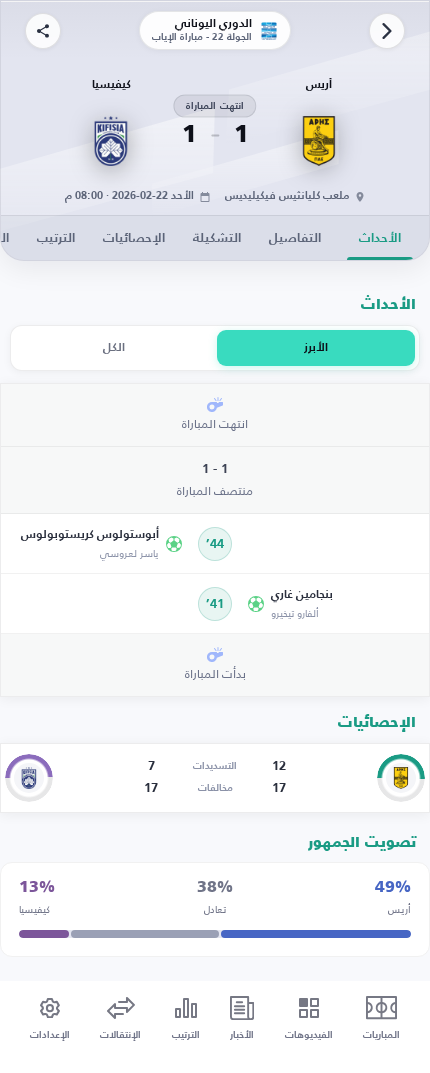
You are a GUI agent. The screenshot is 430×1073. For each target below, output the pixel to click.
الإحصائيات (134, 238)
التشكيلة (217, 238)
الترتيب (56, 238)
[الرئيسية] (387, 31)
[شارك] (43, 31)
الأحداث (380, 238)
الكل (114, 348)
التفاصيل (295, 238)
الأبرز (316, 348)
